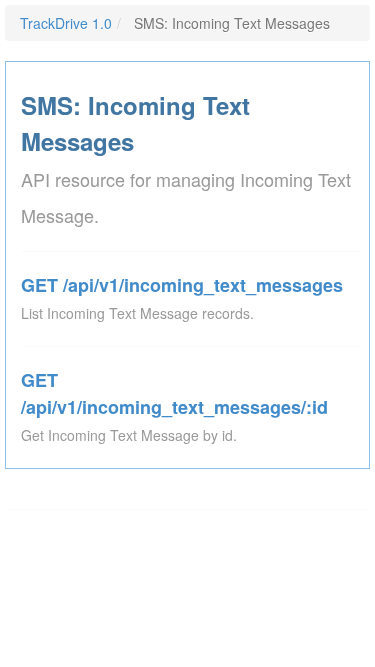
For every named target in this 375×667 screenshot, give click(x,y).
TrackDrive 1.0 (66, 23)
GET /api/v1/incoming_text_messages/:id (174, 393)
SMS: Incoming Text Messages (135, 123)
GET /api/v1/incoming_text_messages (182, 285)
